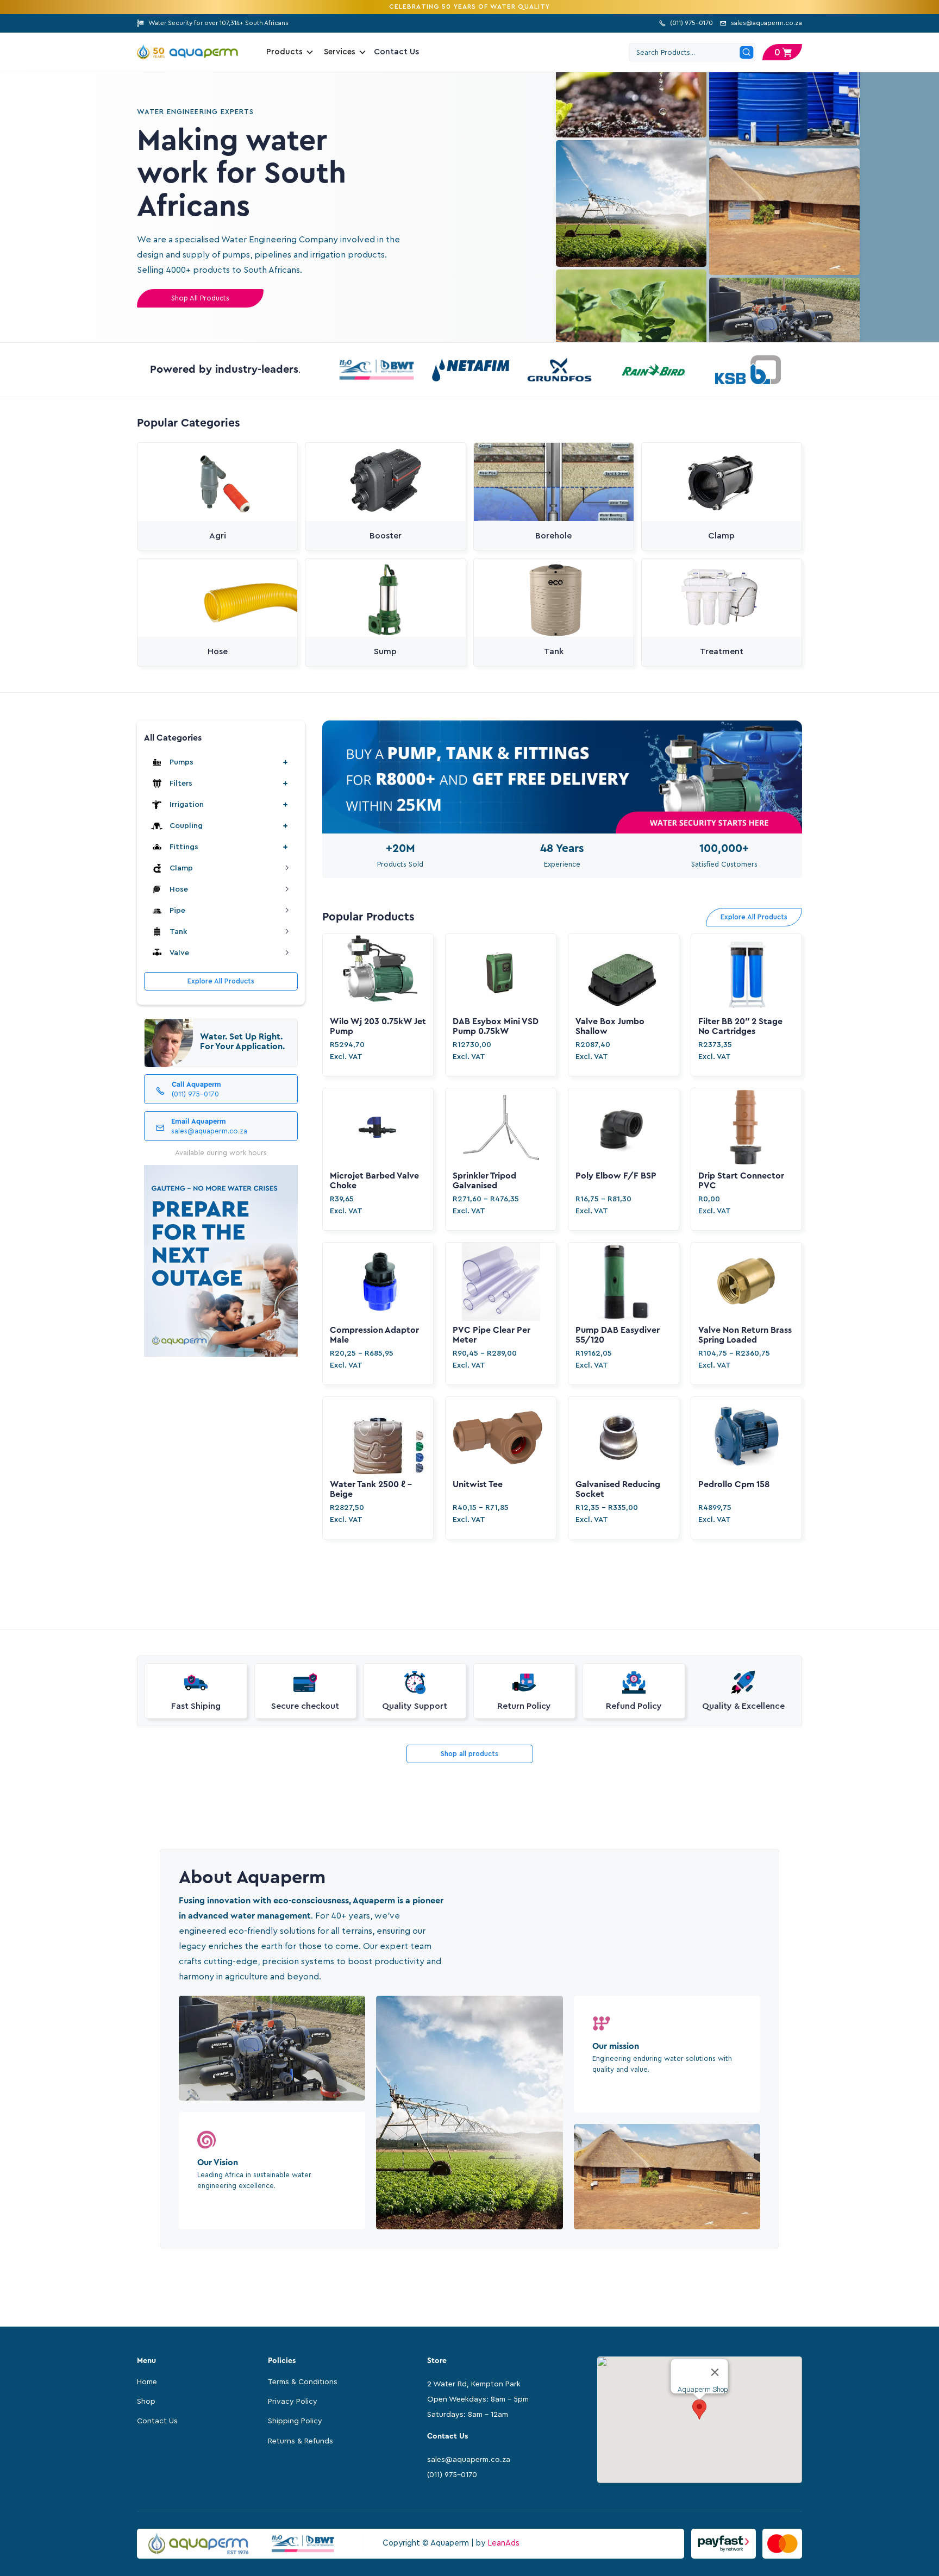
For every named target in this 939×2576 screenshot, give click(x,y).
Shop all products (469, 1754)
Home (147, 2382)
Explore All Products (221, 981)
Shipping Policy (295, 2421)
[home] (194, 52)
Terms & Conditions (303, 2382)
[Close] (715, 2372)
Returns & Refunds (301, 2441)
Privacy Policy (293, 2402)
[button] (782, 52)
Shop (146, 2402)
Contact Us (397, 52)
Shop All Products (200, 298)
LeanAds (503, 2543)
